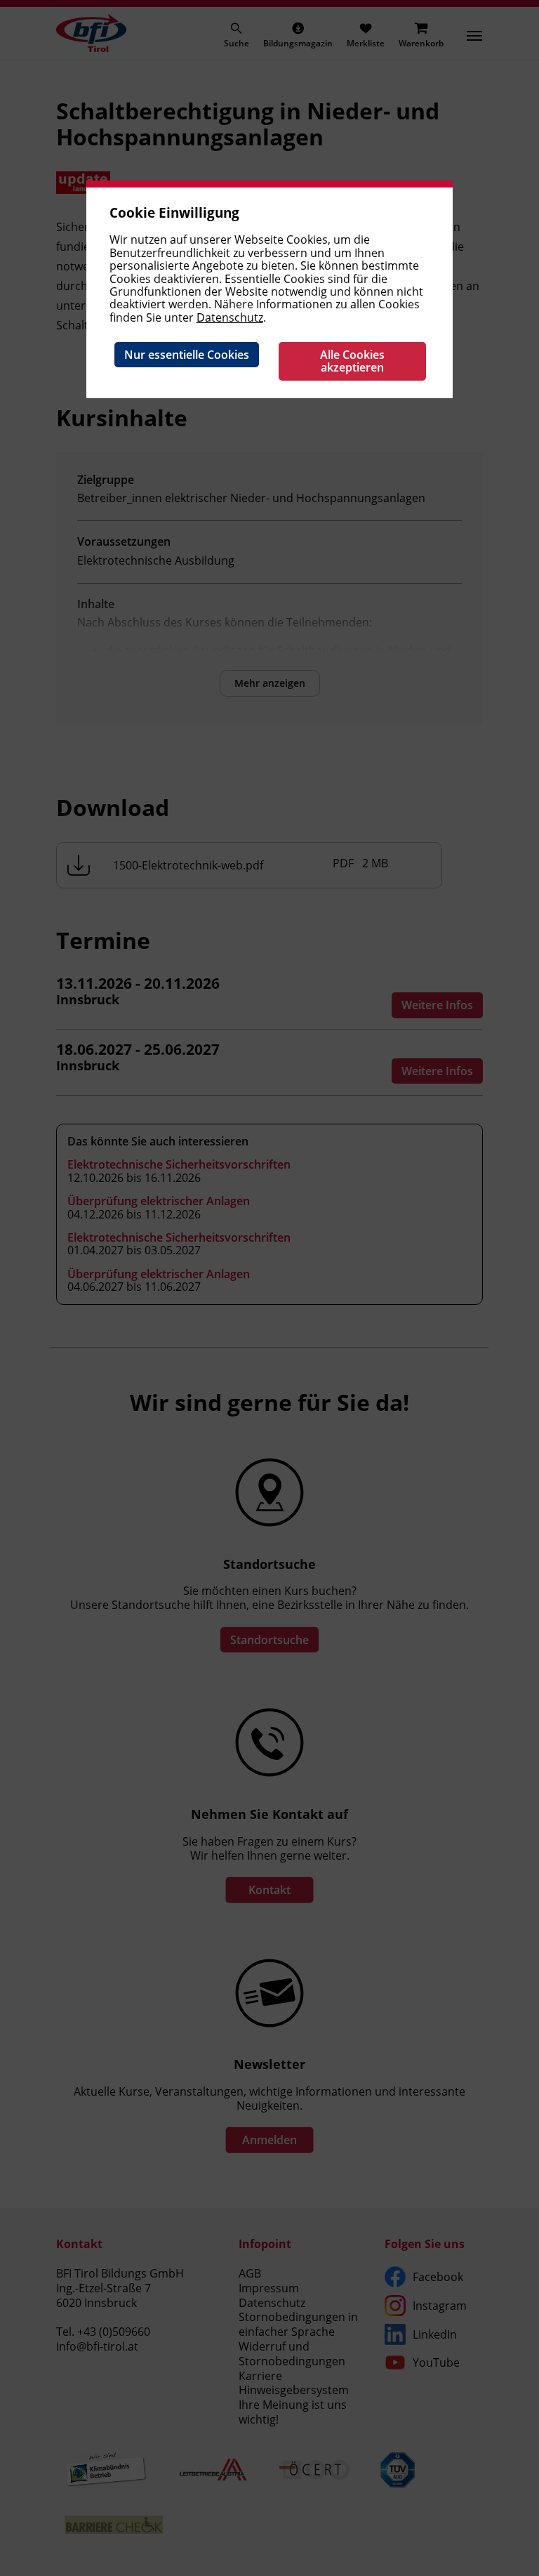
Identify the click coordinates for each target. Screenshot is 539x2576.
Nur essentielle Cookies (187, 355)
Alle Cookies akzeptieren (352, 361)
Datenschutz (230, 317)
